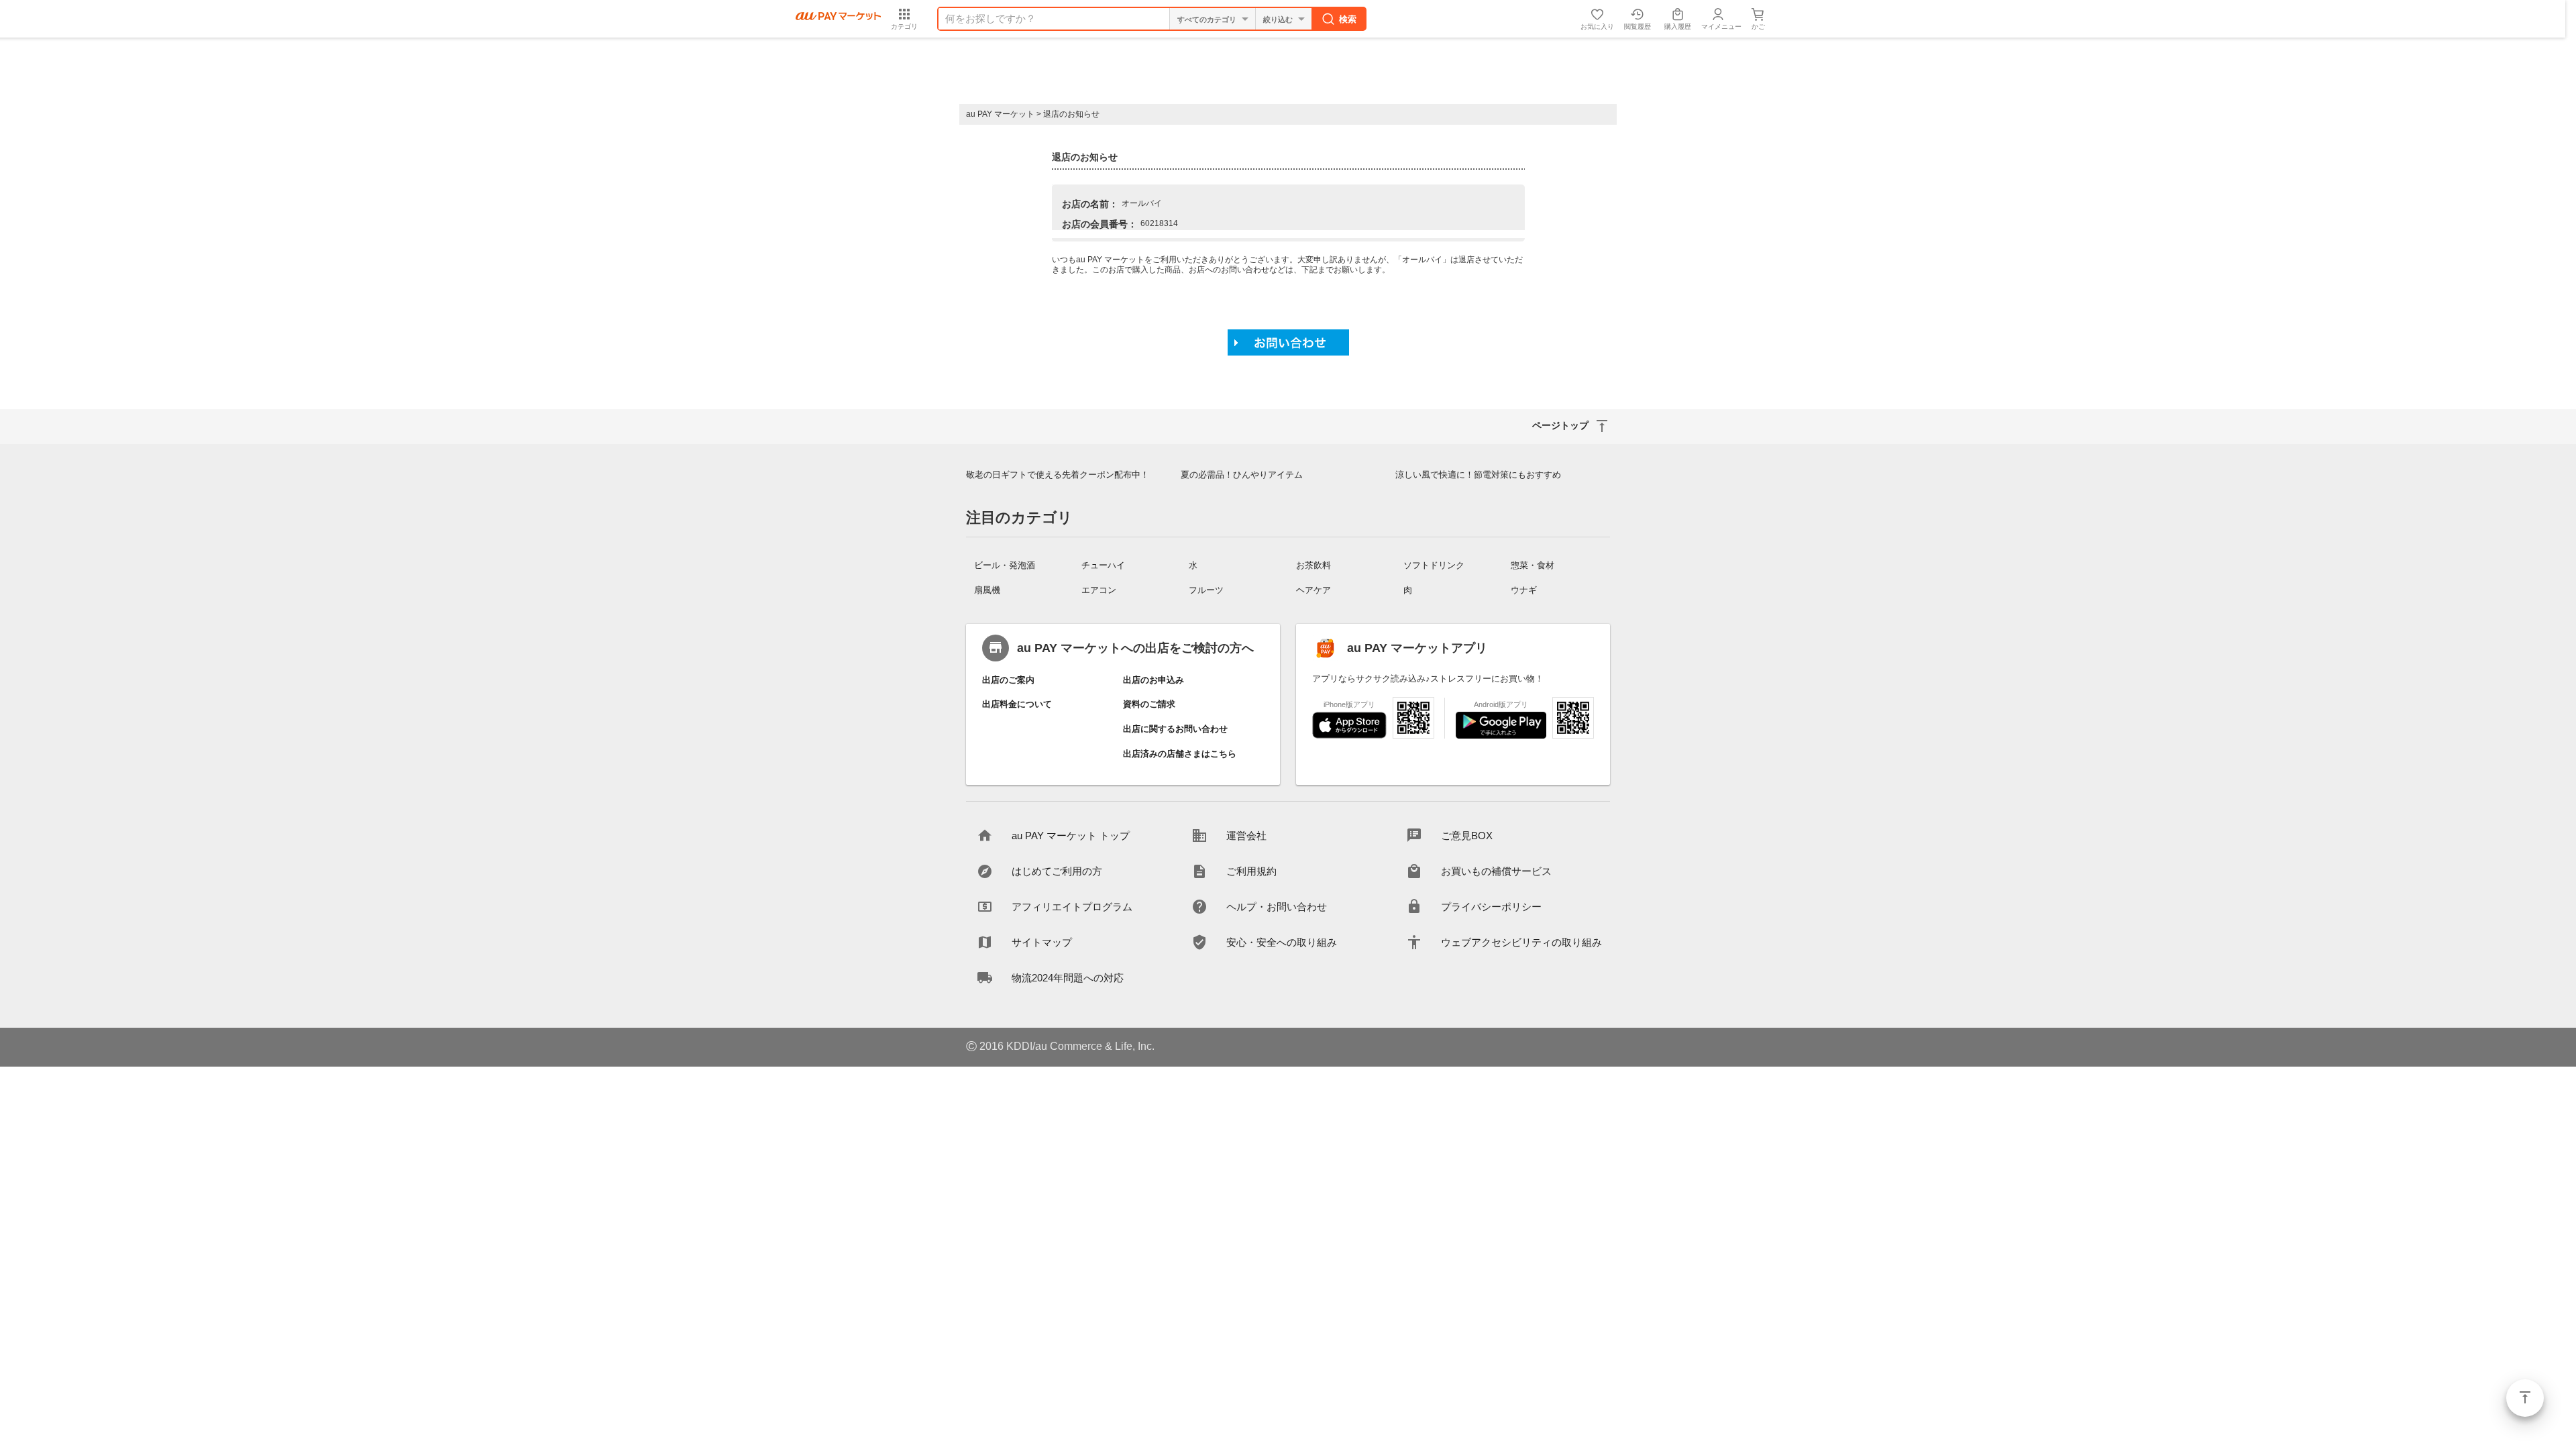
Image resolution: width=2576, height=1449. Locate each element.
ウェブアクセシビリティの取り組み (1521, 942)
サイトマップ (1042, 942)
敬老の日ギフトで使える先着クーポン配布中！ (1058, 475)
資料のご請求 (1149, 704)
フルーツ (1206, 590)
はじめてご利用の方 (1057, 871)
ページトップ (2525, 1398)
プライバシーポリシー (1491, 907)
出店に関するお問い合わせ (1175, 729)
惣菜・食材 (1533, 565)
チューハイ (1103, 565)
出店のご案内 (1008, 680)
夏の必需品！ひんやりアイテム (1242, 475)
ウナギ (1524, 590)
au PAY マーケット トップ (1071, 836)
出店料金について (1017, 704)
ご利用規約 (1251, 871)
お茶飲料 (1313, 565)
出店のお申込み (1153, 680)
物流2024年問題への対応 (1068, 978)
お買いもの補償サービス (1496, 871)
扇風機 (987, 590)
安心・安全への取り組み (1282, 942)
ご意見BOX (1467, 836)
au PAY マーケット (1000, 114)
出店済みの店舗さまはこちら (1180, 754)
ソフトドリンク (1434, 565)
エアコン (1099, 590)
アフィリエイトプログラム (1072, 907)
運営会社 (1246, 836)
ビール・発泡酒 (1005, 565)
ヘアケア (1313, 590)
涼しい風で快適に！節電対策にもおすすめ (1478, 475)
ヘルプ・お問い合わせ (1277, 907)
